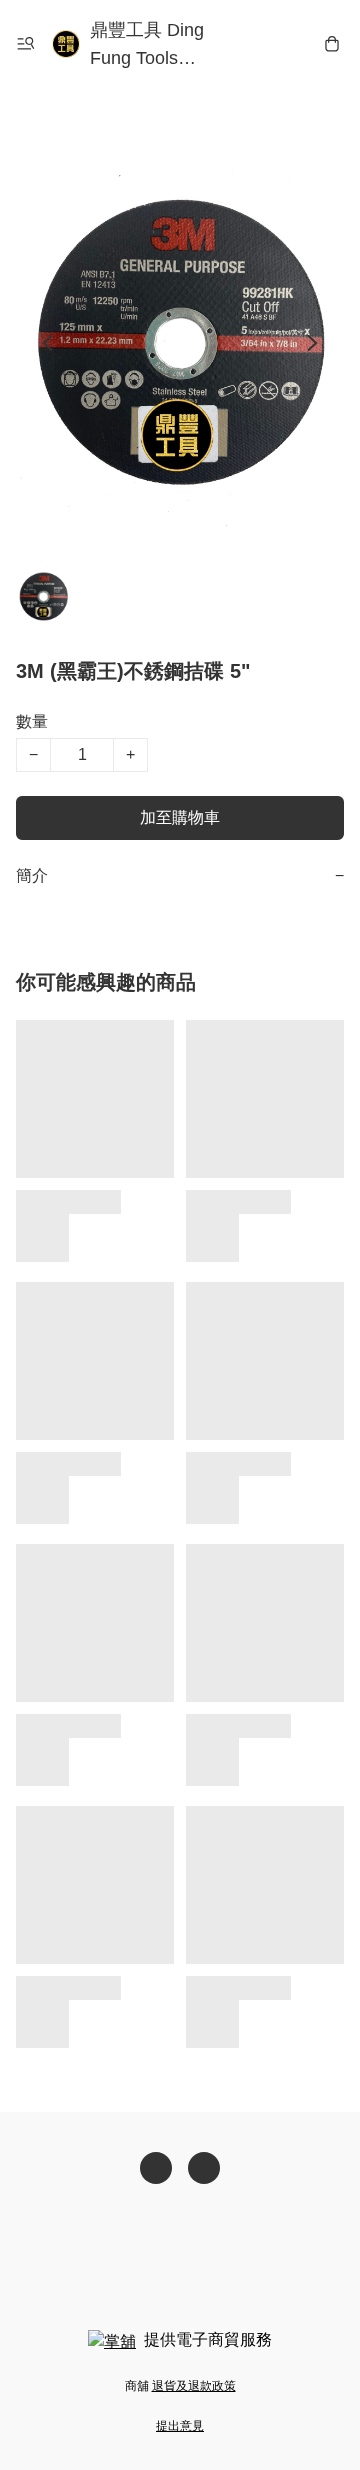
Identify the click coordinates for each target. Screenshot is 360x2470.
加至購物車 (180, 817)
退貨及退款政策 (194, 2386)
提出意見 (180, 2426)
